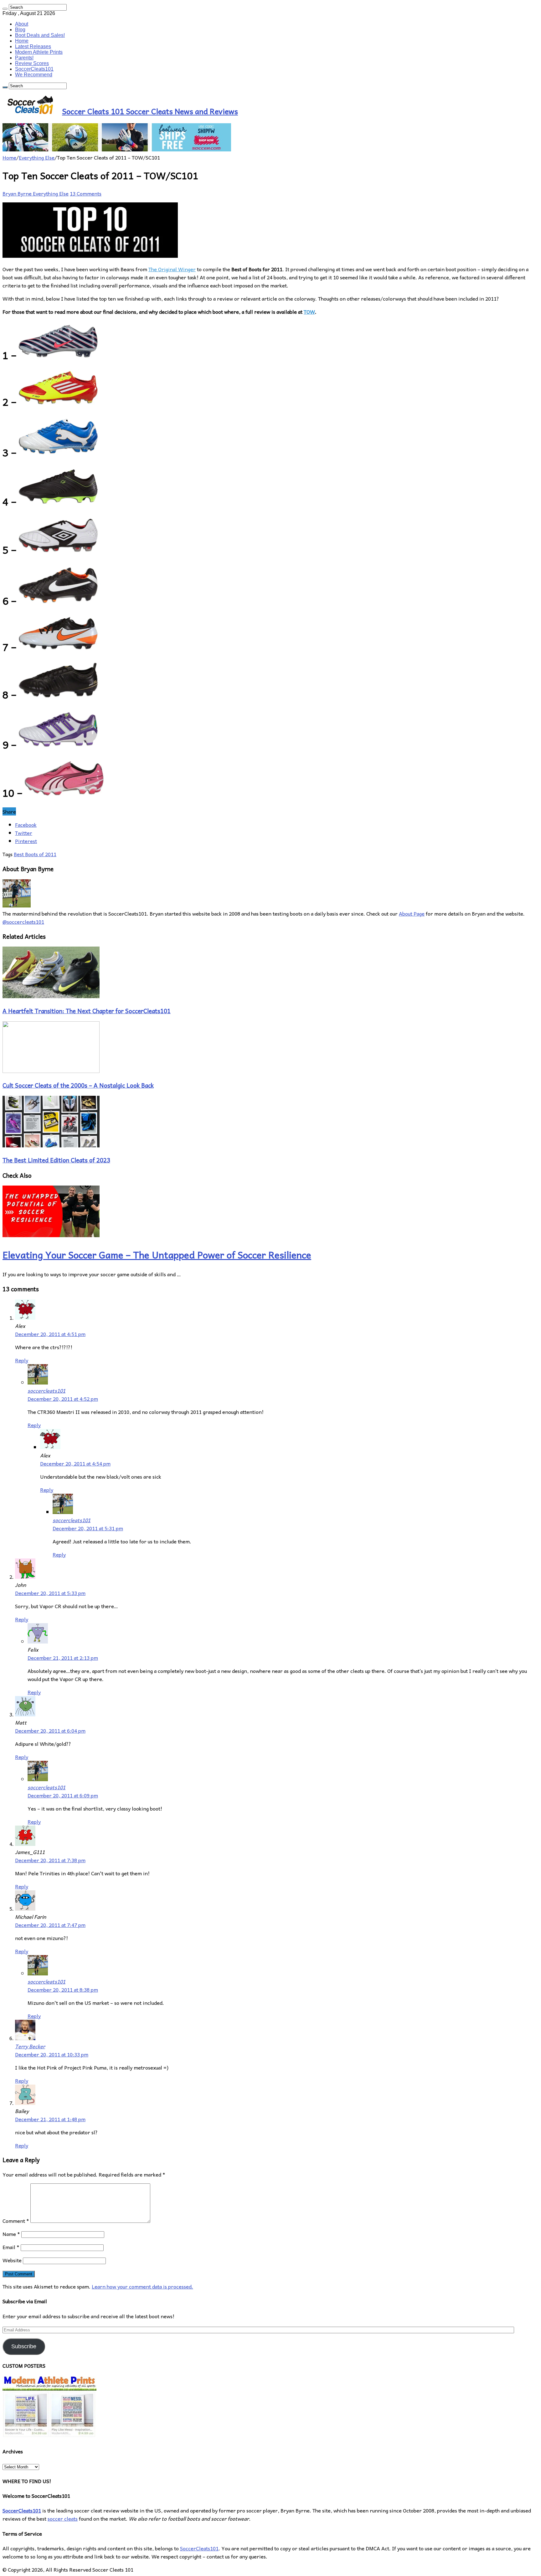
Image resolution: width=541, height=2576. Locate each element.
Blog (20, 30)
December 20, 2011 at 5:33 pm (50, 1593)
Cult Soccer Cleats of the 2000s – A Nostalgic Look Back (78, 1085)
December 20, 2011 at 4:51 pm (50, 1334)
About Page (412, 913)
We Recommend (34, 75)
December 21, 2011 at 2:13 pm (63, 1658)
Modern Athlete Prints (39, 52)
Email (11, 2247)
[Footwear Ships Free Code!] (117, 149)
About (22, 24)
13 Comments (86, 193)
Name (11, 2234)
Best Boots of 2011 (35, 854)
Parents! (24, 58)
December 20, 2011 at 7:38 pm (50, 1860)
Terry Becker (30, 2046)
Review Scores (32, 63)
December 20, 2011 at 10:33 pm (52, 2054)
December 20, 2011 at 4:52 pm (63, 1399)
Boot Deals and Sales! (40, 35)
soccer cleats (63, 2518)
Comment (16, 2221)
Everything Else (37, 157)
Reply (22, 1360)
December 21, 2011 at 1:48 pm (50, 2119)
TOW (309, 312)
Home (22, 41)
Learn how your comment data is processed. (142, 2286)
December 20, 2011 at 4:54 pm (75, 1463)
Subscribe (24, 2346)
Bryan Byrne (18, 193)
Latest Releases (33, 46)
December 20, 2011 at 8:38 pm (63, 1989)
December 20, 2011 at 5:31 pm (88, 1528)
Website (12, 2260)
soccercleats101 (46, 1390)
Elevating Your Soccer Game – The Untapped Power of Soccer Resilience (157, 1255)
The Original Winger (172, 269)
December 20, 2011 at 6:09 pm (63, 1795)
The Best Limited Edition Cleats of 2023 (56, 1160)
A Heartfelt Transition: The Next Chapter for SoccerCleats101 (87, 1011)
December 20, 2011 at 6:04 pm (50, 1730)
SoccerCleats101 (34, 69)
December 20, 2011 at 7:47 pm (50, 1925)
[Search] (5, 9)
